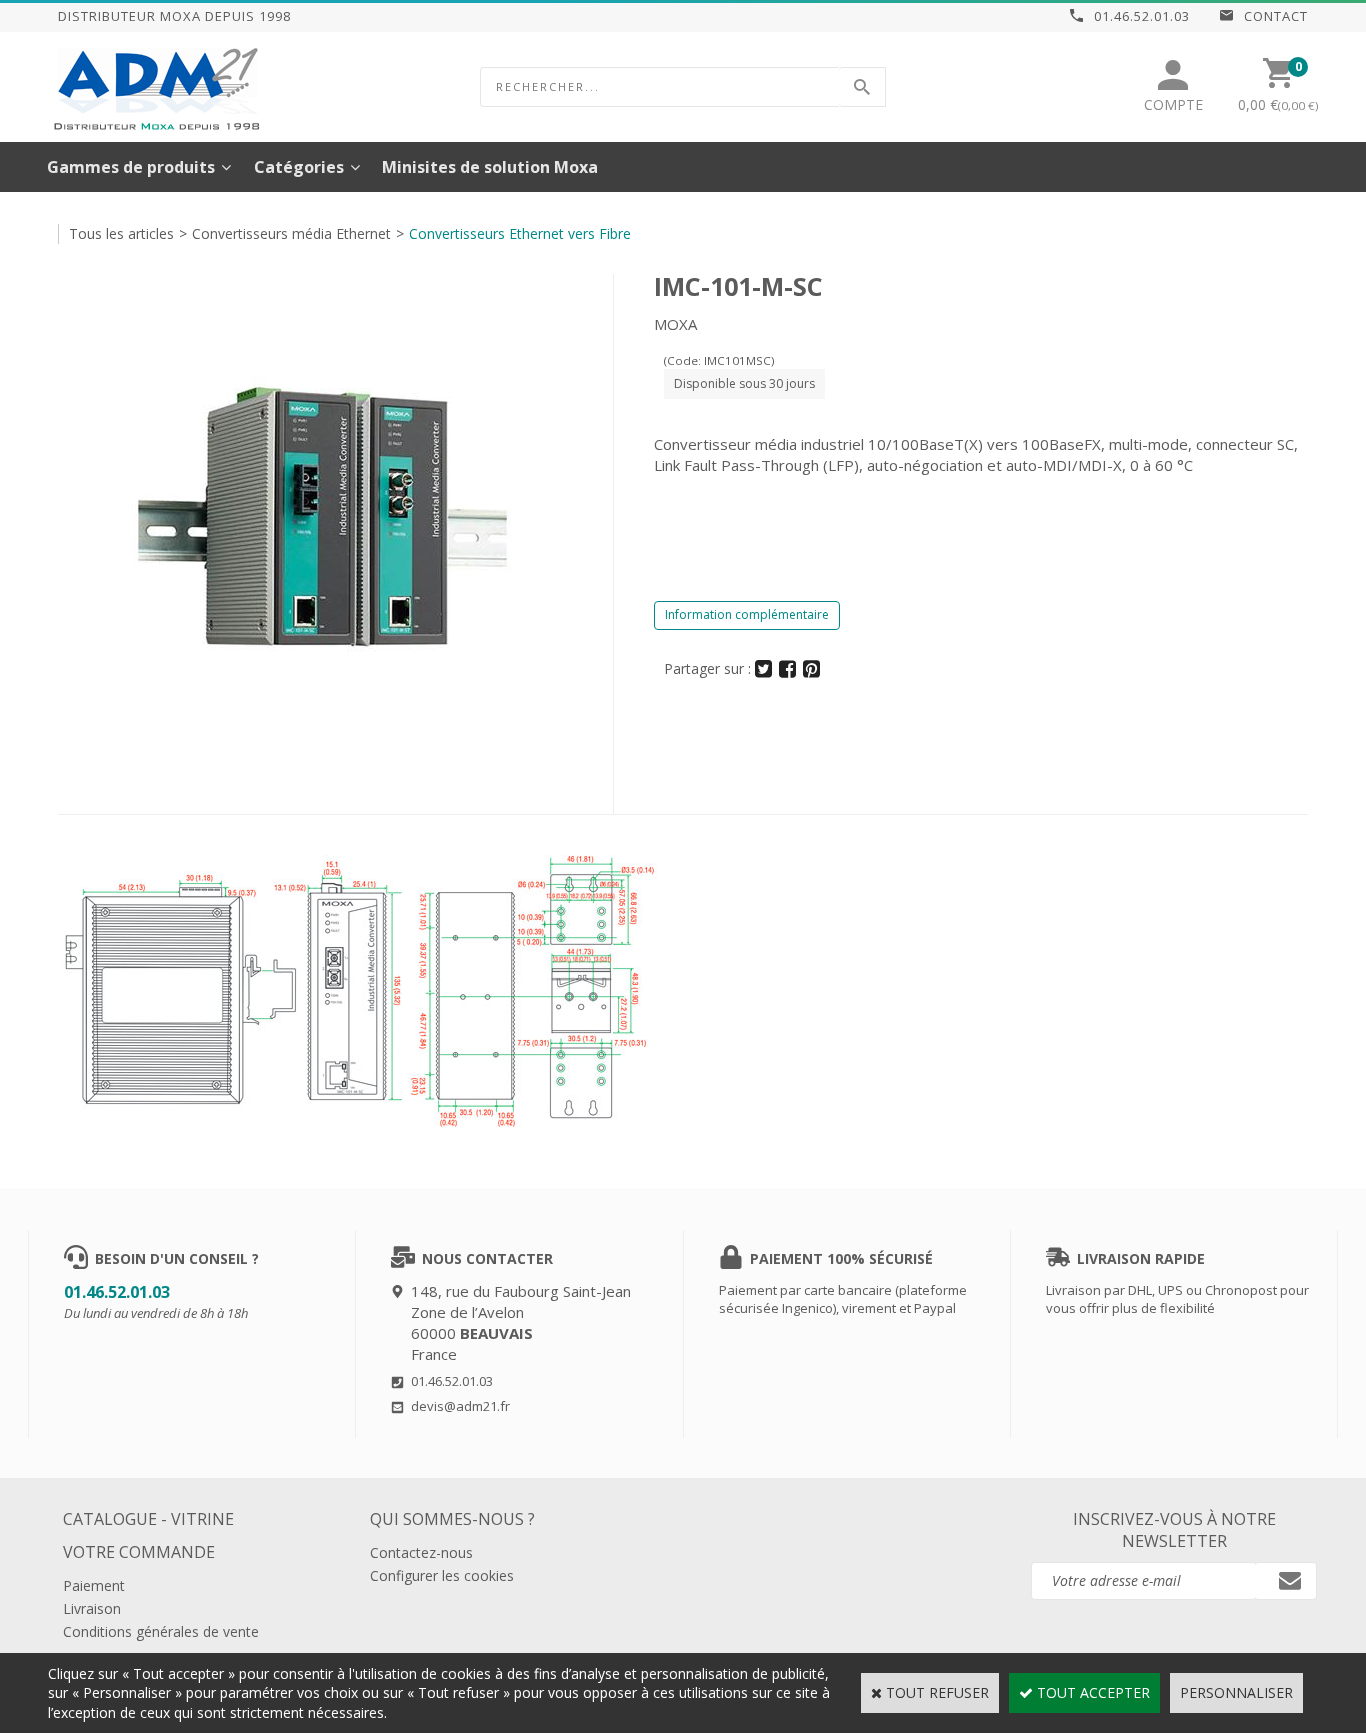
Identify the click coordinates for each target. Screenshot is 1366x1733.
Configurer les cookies (442, 1575)
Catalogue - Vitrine (148, 1519)
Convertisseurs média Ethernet (291, 233)
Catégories (299, 167)
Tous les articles (121, 233)
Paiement (94, 1585)
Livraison (92, 1608)
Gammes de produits (131, 167)
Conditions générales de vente (161, 1631)
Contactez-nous (421, 1552)
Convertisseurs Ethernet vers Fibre (520, 233)
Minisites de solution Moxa (490, 167)
